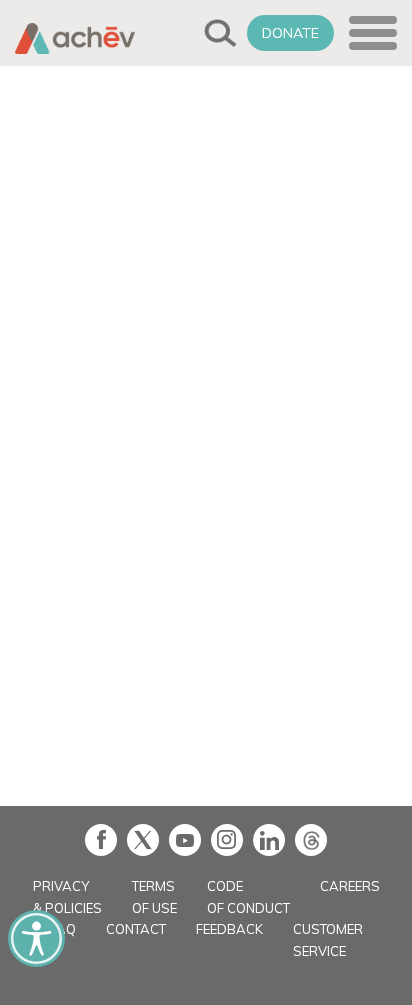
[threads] (311, 840)
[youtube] (185, 840)
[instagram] (227, 840)
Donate (290, 33)
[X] (143, 840)
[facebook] (101, 840)
